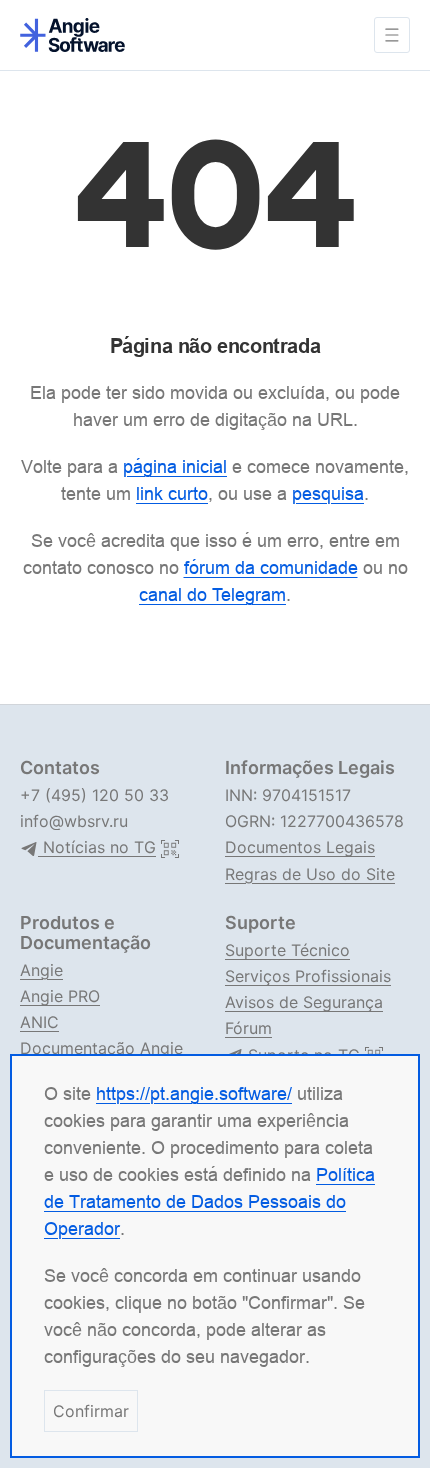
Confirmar (91, 1411)
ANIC (39, 1022)
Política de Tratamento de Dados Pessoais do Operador (209, 1201)
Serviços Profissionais (308, 976)
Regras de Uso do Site (310, 874)
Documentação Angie (101, 1048)
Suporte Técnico (287, 950)
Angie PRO (60, 996)
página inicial (175, 466)
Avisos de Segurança (304, 1002)
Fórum (248, 1028)
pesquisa (328, 493)
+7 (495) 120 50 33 (94, 795)
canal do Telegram (212, 594)
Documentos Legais (300, 847)
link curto (172, 493)
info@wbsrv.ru (74, 821)
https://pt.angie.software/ (194, 1093)
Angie (41, 970)
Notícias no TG (97, 847)
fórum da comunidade (271, 567)
